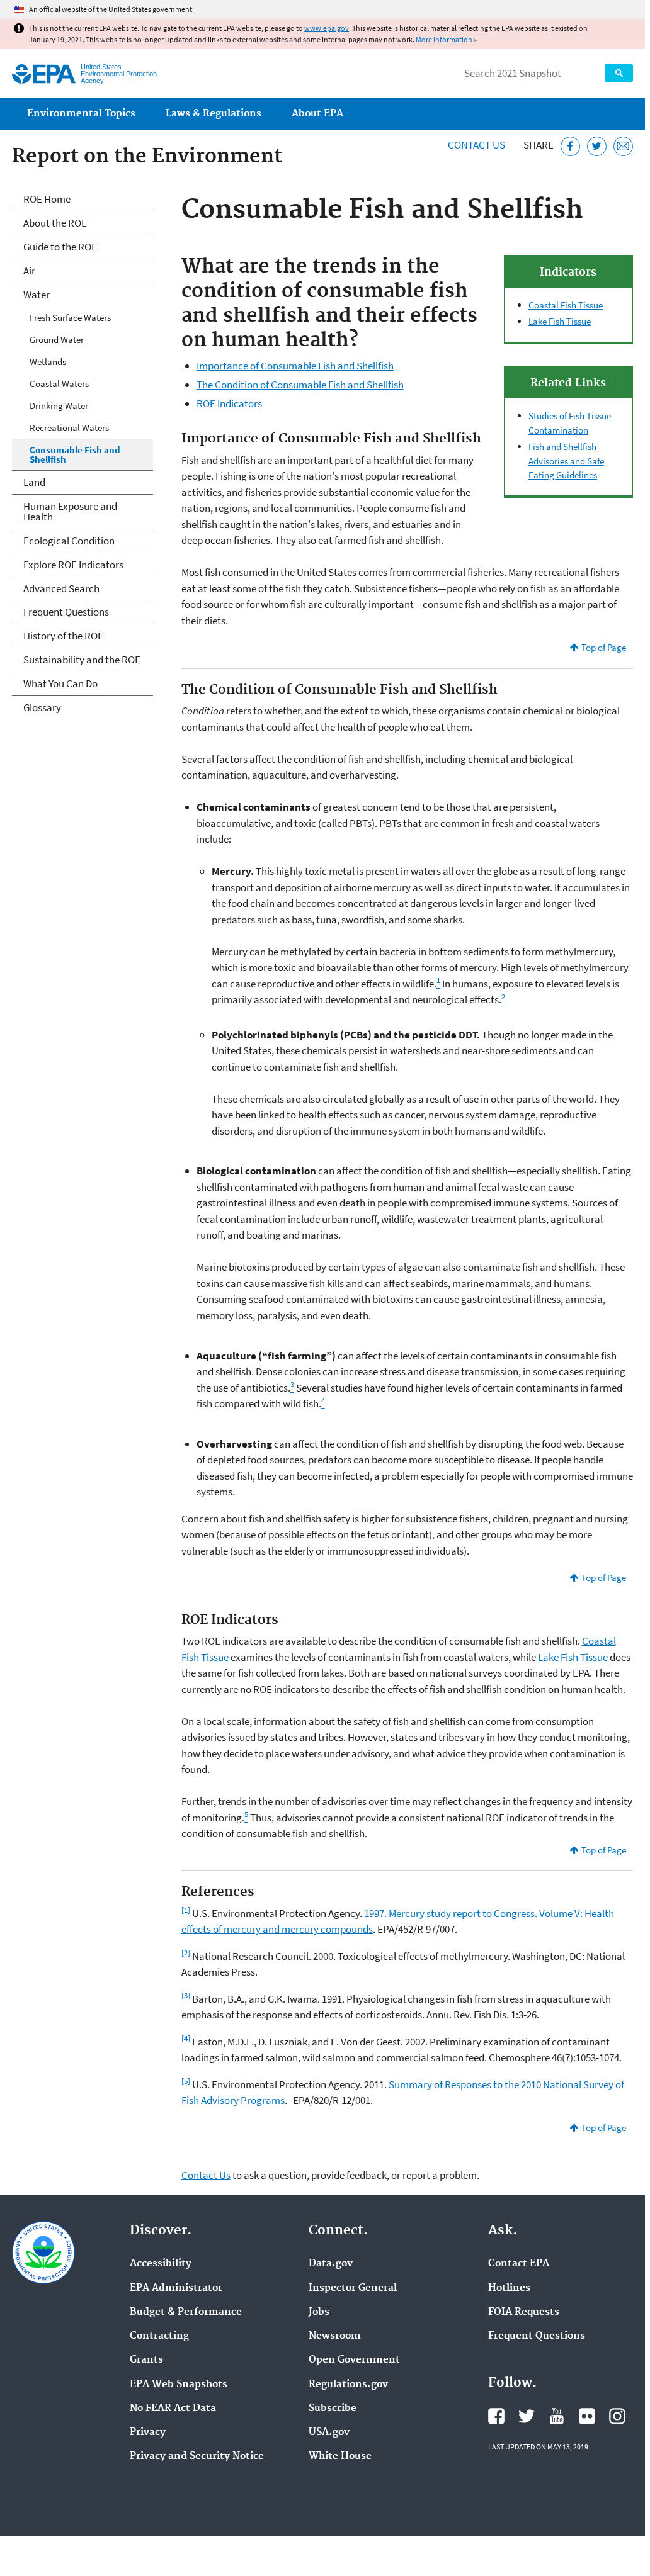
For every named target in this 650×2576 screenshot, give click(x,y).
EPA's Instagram (617, 2416)
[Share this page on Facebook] (570, 146)
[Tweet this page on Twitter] (597, 146)
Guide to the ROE (60, 247)
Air (29, 271)
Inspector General (353, 2288)
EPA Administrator (176, 2288)
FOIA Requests (524, 2312)
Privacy (148, 2433)
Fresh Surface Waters (70, 318)
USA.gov (329, 2433)
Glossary (42, 707)
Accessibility (161, 2264)
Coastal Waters (59, 384)
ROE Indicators (229, 403)
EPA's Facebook (496, 2416)
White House (340, 2456)
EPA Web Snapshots (179, 2385)
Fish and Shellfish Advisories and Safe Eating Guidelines (566, 461)
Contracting (159, 2336)
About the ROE (55, 223)
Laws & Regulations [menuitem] (214, 114)
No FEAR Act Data (173, 2409)
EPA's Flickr (587, 2416)
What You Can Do (60, 683)
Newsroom (335, 2336)
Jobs (319, 2312)
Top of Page (604, 647)
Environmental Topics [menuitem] (81, 114)
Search (619, 73)
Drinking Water (59, 406)
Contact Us (476, 145)
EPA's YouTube (557, 2416)
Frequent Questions (66, 612)
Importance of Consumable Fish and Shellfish (295, 366)
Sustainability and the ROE (82, 660)
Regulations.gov (348, 2385)
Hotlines (509, 2288)
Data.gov (331, 2264)
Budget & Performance (186, 2312)
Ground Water (57, 340)
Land (34, 482)
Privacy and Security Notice (197, 2456)
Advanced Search (61, 588)
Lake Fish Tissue (560, 321)
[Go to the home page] (44, 74)
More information (444, 39)
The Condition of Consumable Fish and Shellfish (300, 385)
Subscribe (333, 2409)
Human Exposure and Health (70, 511)
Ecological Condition (69, 541)
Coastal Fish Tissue (566, 305)
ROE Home (47, 199)
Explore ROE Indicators (73, 565)
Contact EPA (519, 2264)
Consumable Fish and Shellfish (75, 454)
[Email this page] (623, 146)
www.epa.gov (327, 28)
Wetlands (48, 362)
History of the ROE (63, 636)
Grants (146, 2360)
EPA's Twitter (527, 2416)
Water (37, 295)
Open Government (354, 2360)
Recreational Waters (69, 428)
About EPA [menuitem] (317, 114)
